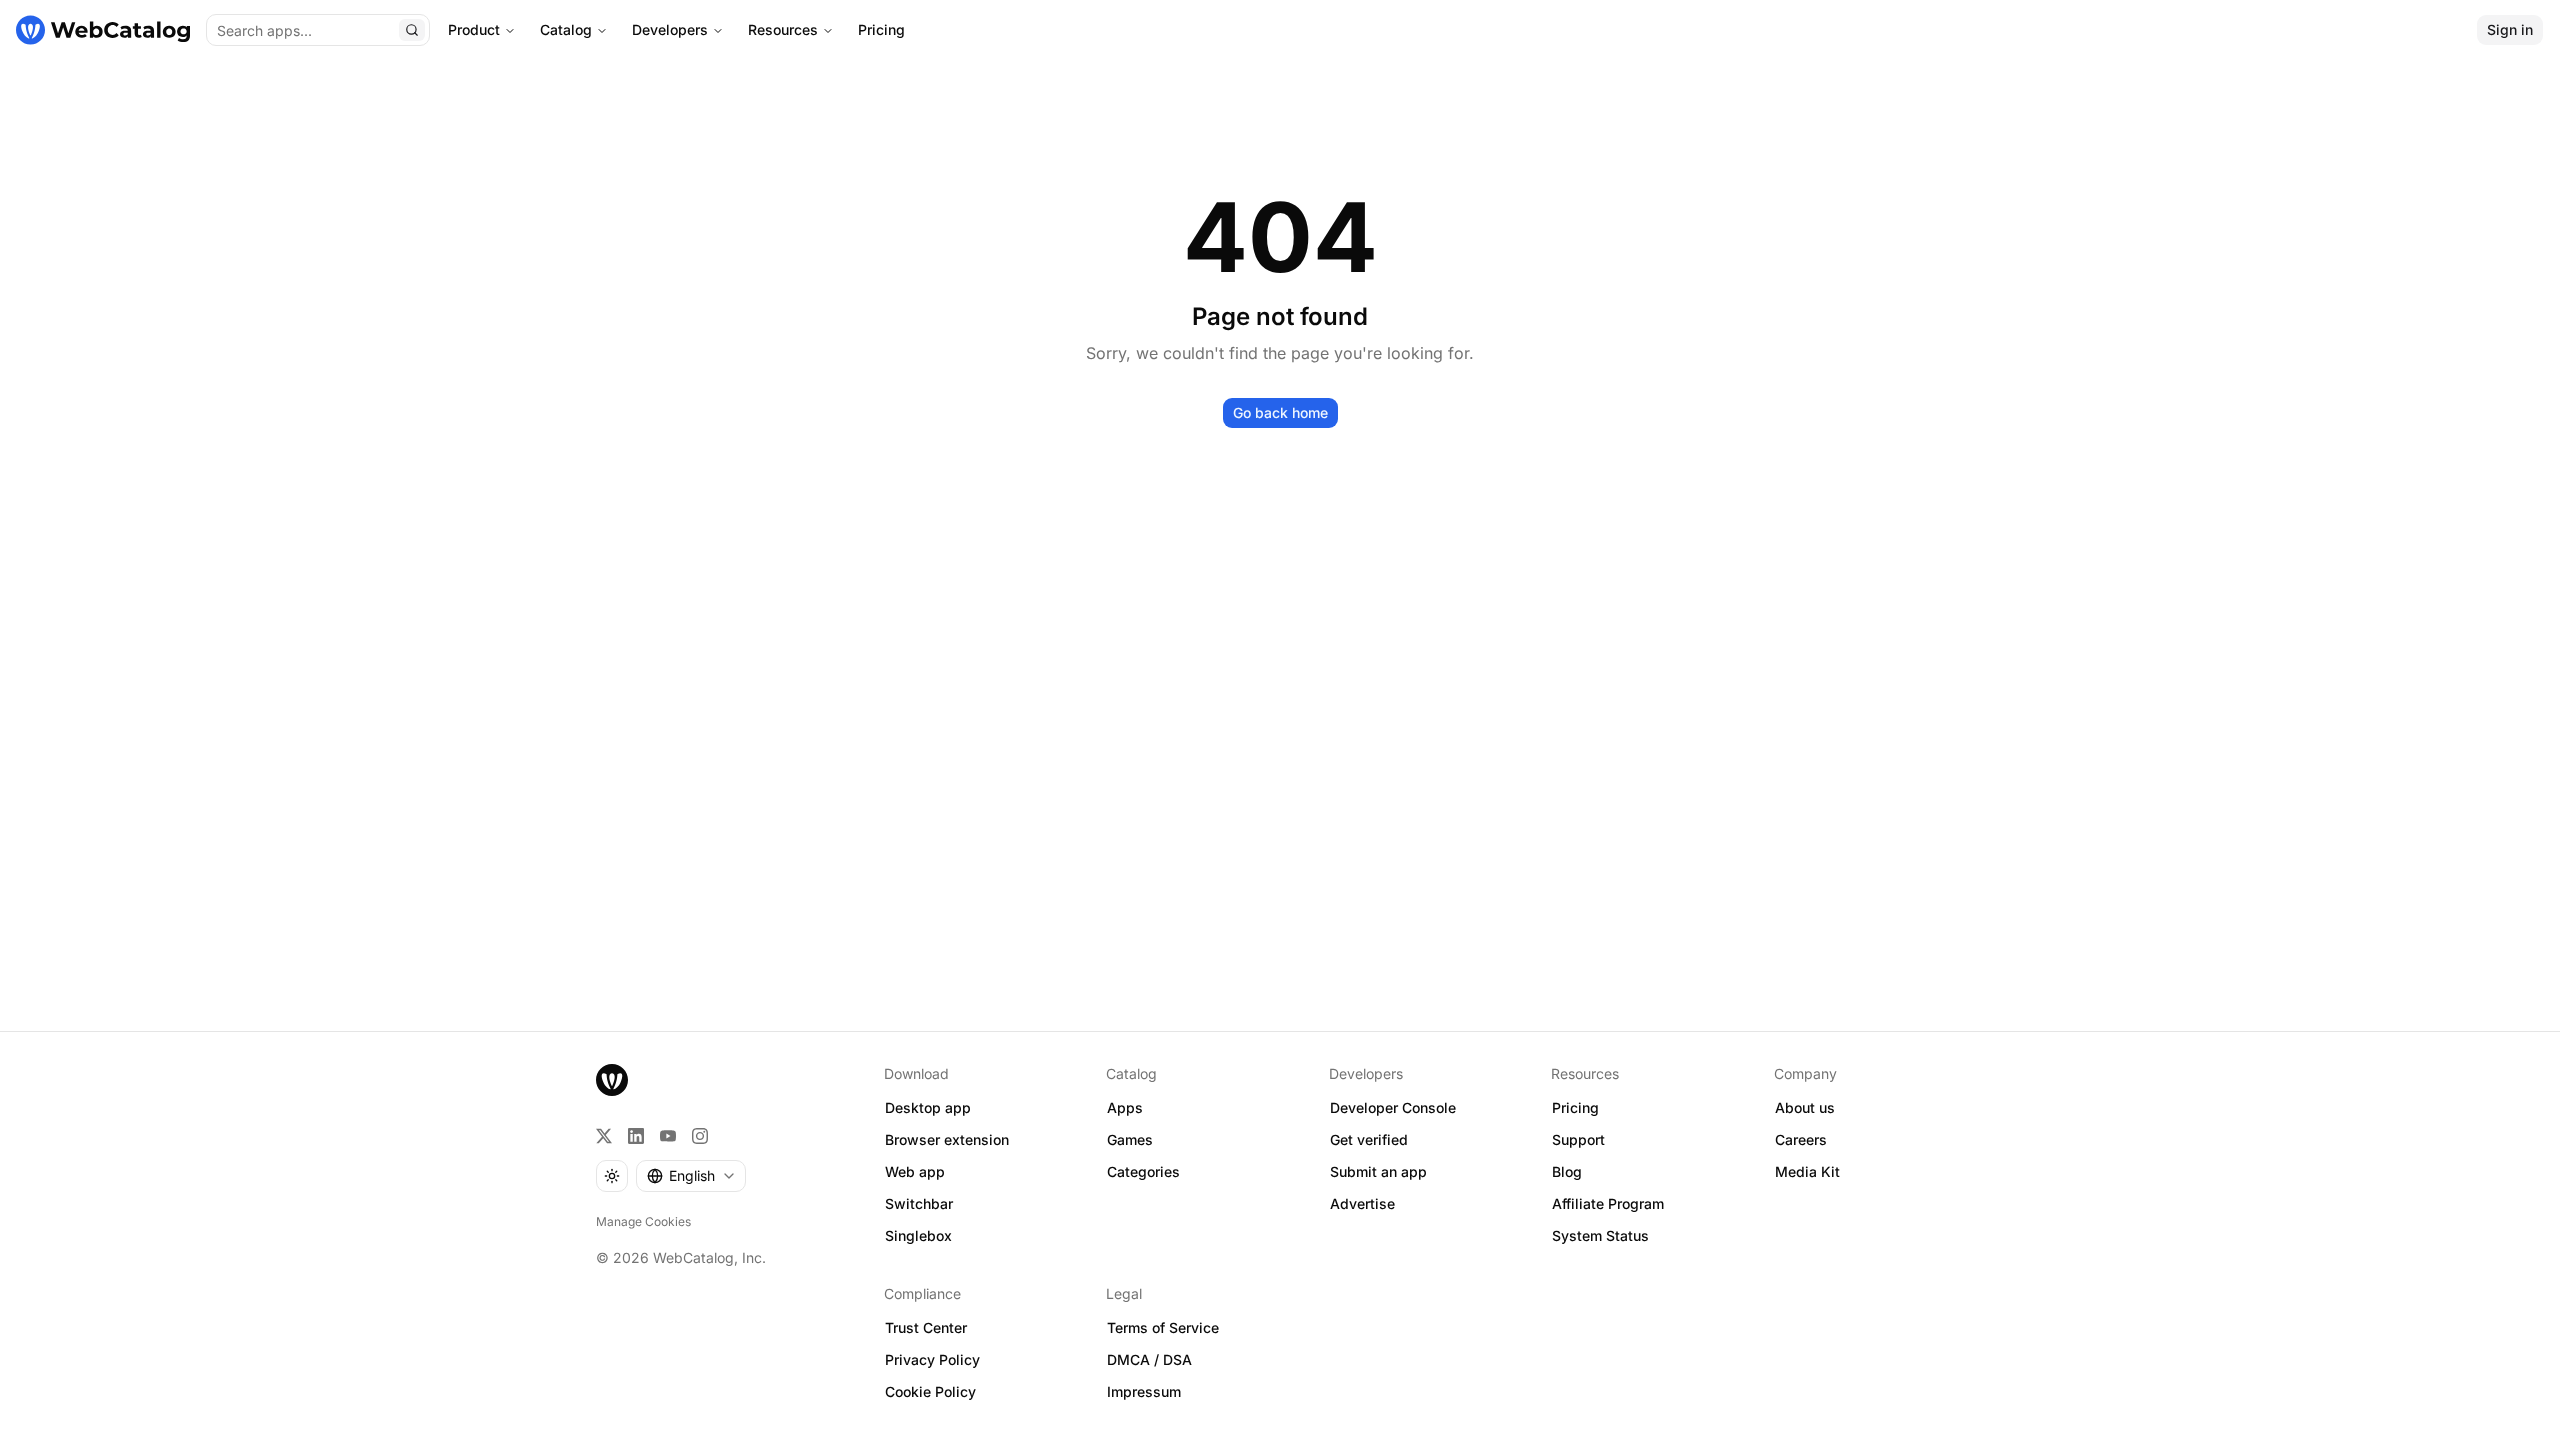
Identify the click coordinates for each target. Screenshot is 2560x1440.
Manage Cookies (643, 1221)
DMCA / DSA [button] (1149, 1359)
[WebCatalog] (612, 1080)
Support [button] (1578, 1139)
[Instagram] (700, 1136)
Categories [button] (1143, 1171)
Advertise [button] (1362, 1203)
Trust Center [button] (926, 1327)
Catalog (566, 29)
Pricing (881, 29)
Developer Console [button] (1393, 1107)
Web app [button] (915, 1171)
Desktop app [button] (928, 1107)
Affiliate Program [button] (1608, 1203)
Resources (783, 29)
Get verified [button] (1369, 1139)
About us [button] (1805, 1107)
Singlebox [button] (918, 1235)
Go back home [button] (1280, 412)
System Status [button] (1600, 1235)
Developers (670, 29)
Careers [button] (1801, 1139)
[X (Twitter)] (604, 1136)
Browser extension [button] (947, 1139)
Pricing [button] (1575, 1107)
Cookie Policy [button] (930, 1391)
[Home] (103, 30)
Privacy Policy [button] (932, 1359)
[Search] (412, 30)
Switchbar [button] (919, 1203)
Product (474, 29)
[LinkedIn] (636, 1136)
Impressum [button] (1144, 1391)
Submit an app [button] (1378, 1171)
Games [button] (1130, 1139)
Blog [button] (1567, 1171)
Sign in (2510, 29)
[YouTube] (668, 1136)
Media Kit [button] (1807, 1171)
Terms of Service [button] (1163, 1327)
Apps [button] (1125, 1107)
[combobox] (691, 1176)
